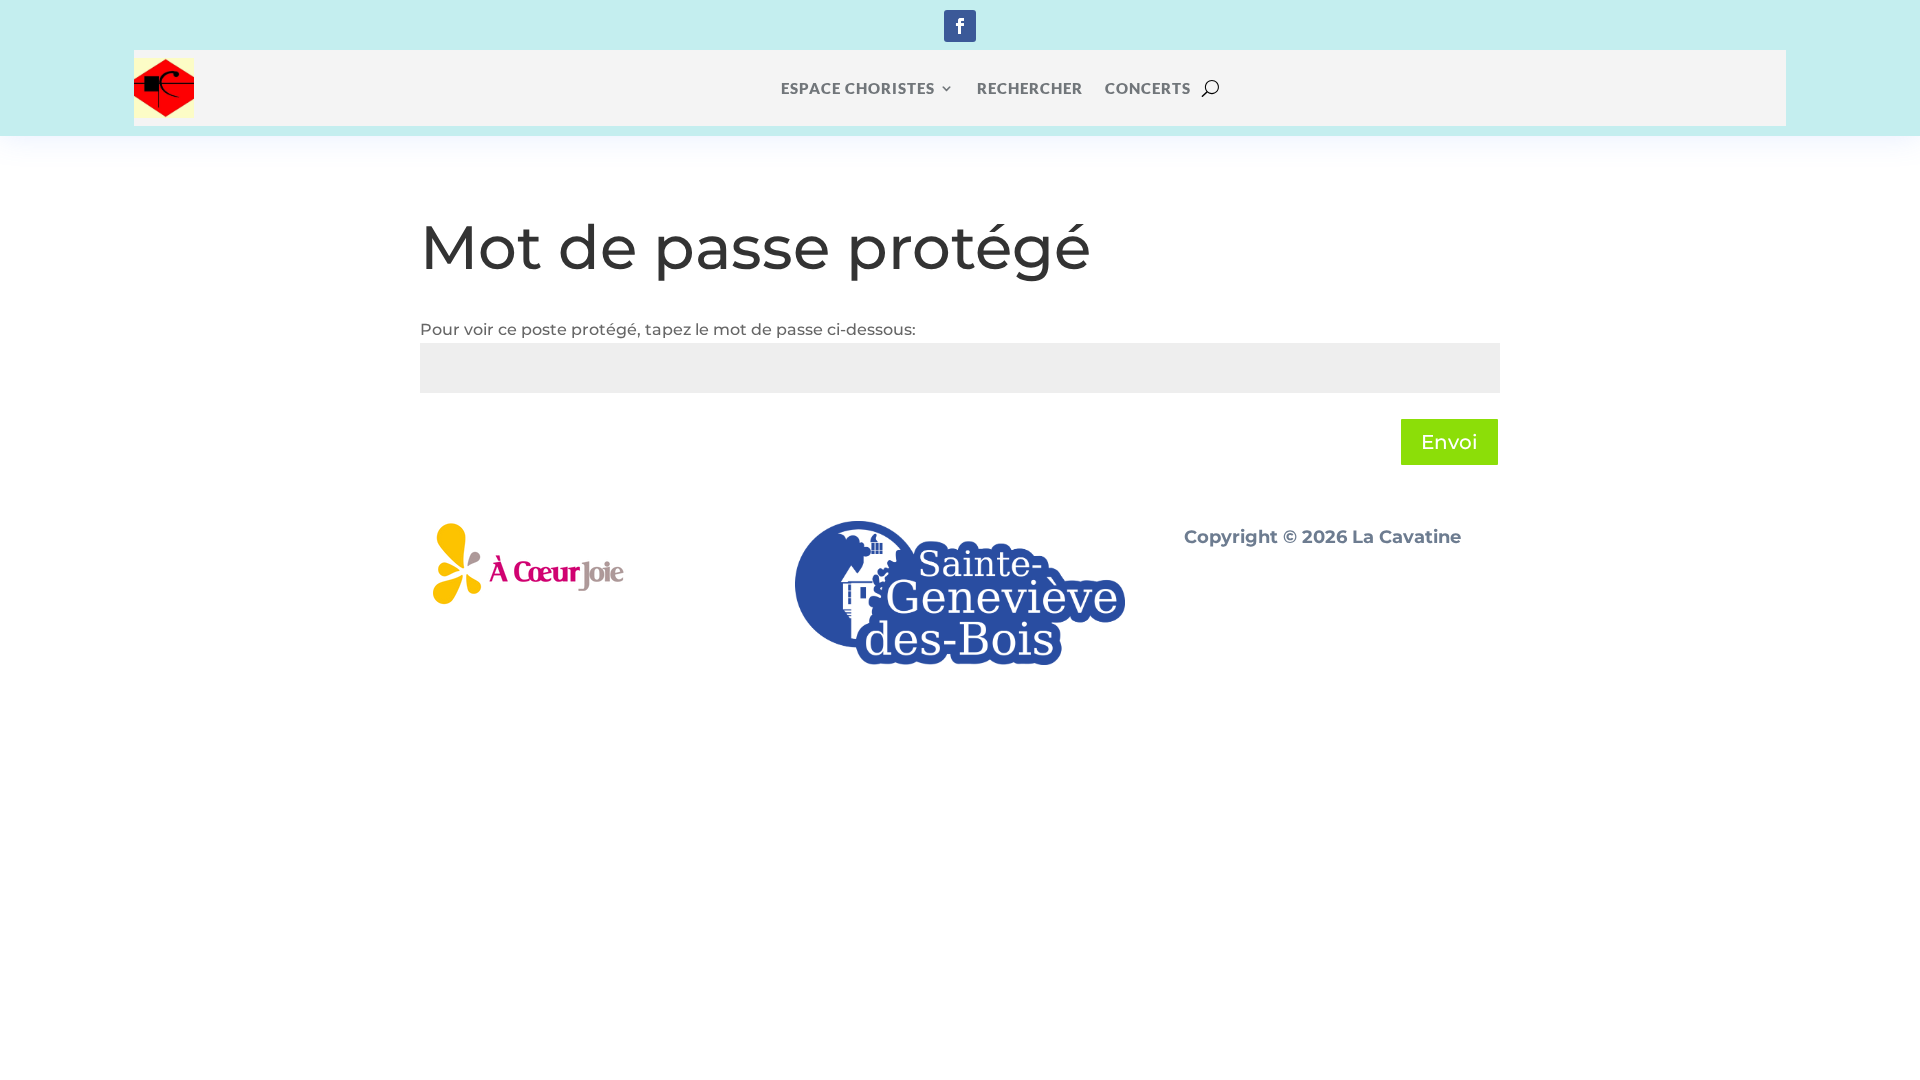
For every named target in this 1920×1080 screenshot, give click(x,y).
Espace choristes (858, 88)
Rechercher (1030, 88)
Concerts (1148, 88)
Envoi (1449, 442)
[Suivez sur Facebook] (960, 26)
